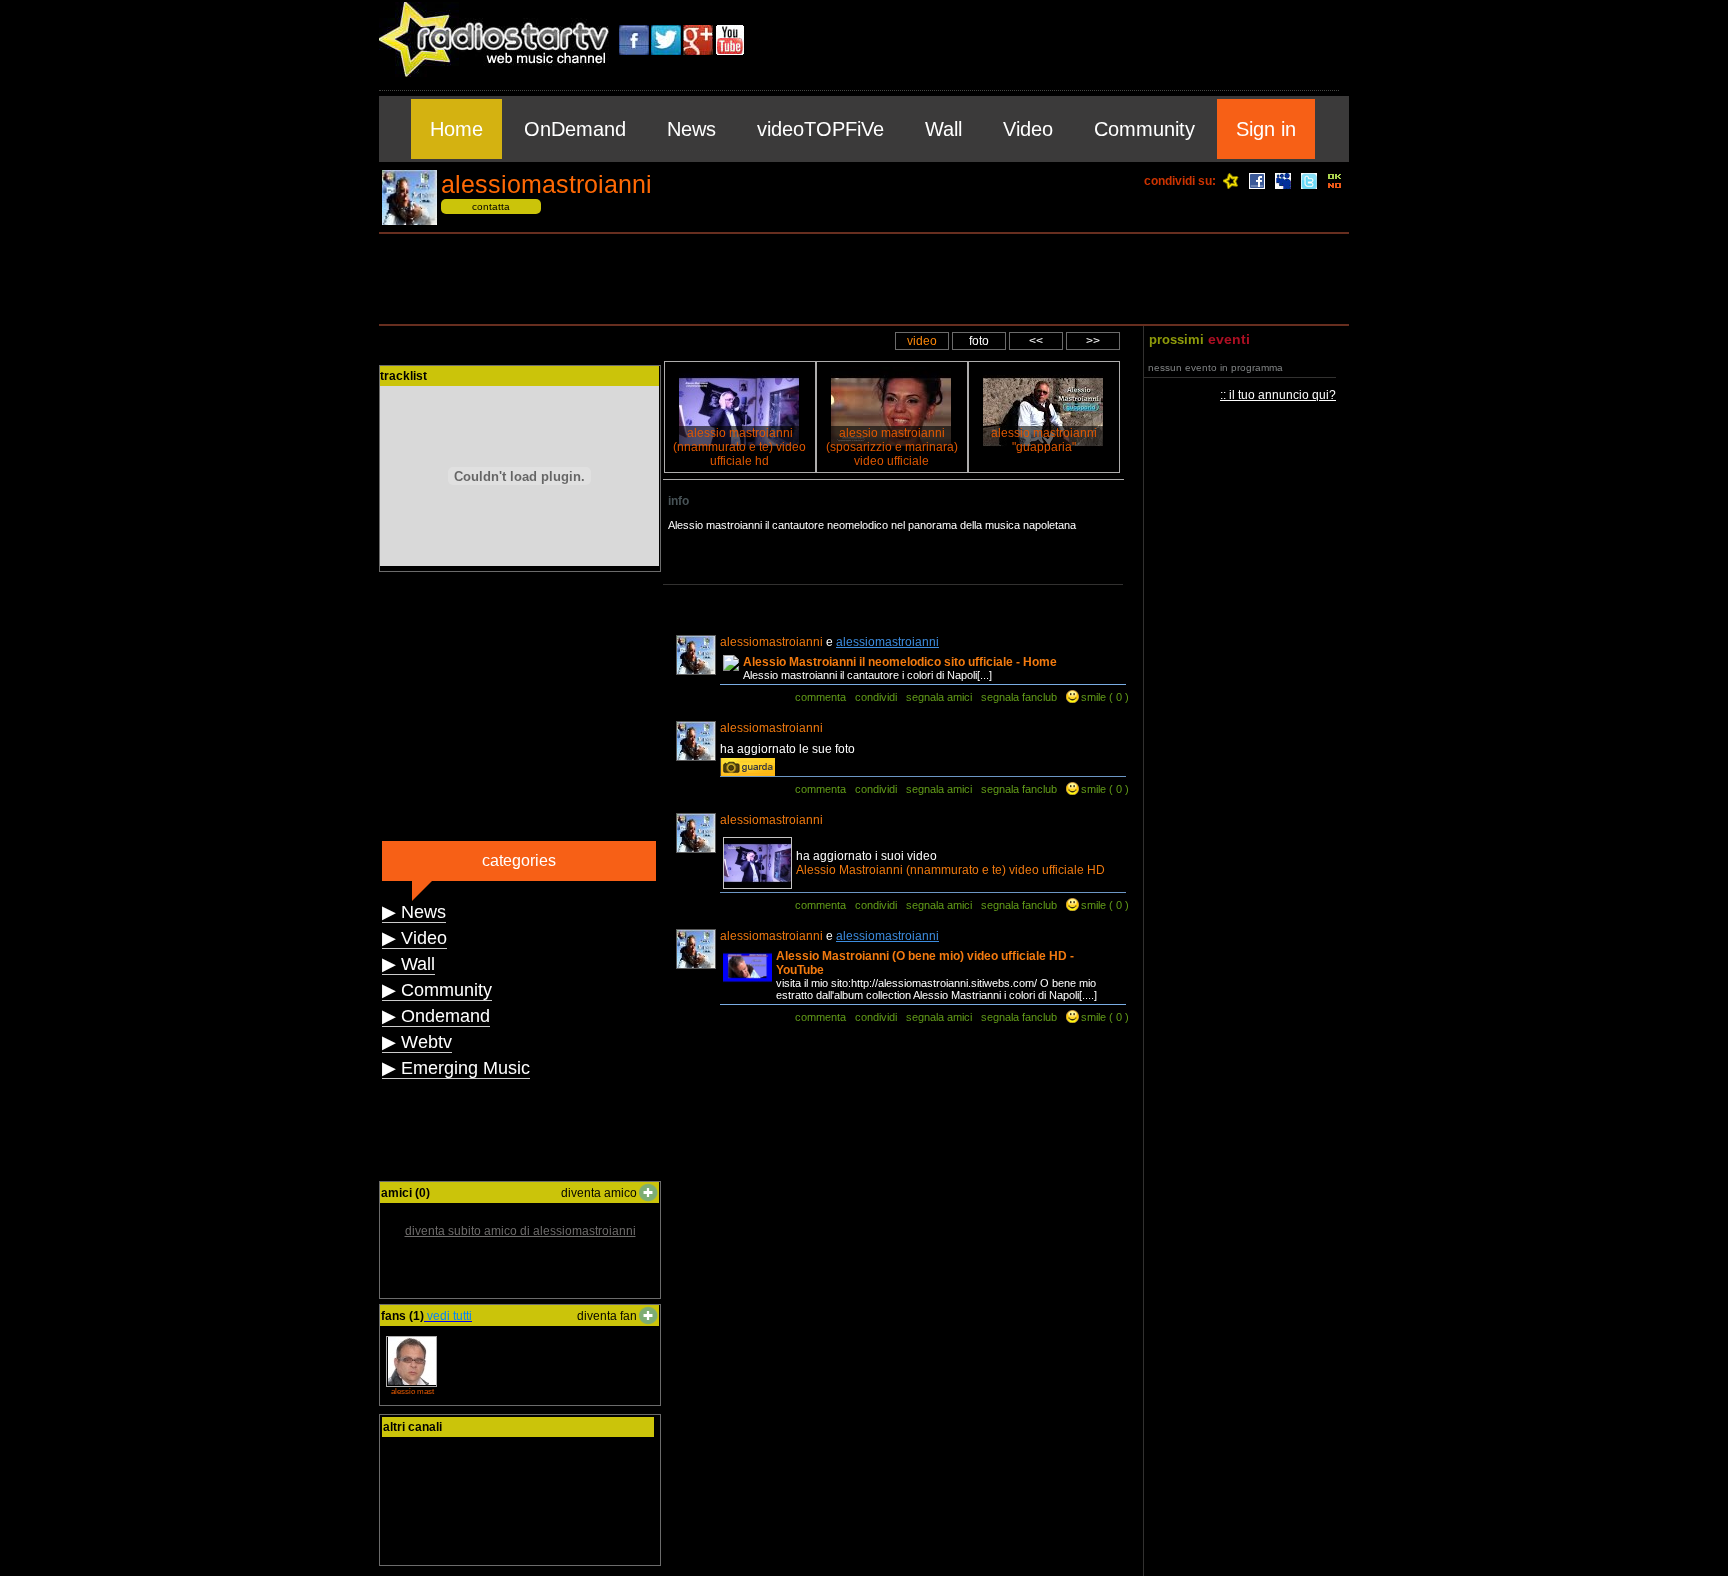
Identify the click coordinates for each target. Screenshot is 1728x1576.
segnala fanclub (1019, 697)
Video (1028, 129)
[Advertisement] (864, 279)
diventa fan (607, 1316)
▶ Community (437, 990)
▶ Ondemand (436, 1016)
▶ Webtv (417, 1042)
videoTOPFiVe (820, 129)
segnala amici (939, 697)
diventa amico (599, 1193)
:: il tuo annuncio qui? (1278, 395)
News (691, 129)
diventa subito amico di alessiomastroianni (520, 1231)
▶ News (414, 912)
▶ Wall (408, 964)
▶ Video (414, 938)
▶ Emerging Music (456, 1068)
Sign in (1266, 129)
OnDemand (575, 129)
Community (1144, 129)
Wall (943, 129)
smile (1093, 697)
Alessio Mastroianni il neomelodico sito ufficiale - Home (900, 662)
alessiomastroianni (887, 642)
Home (456, 129)
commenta (820, 697)
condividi (876, 697)
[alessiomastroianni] (409, 221)
